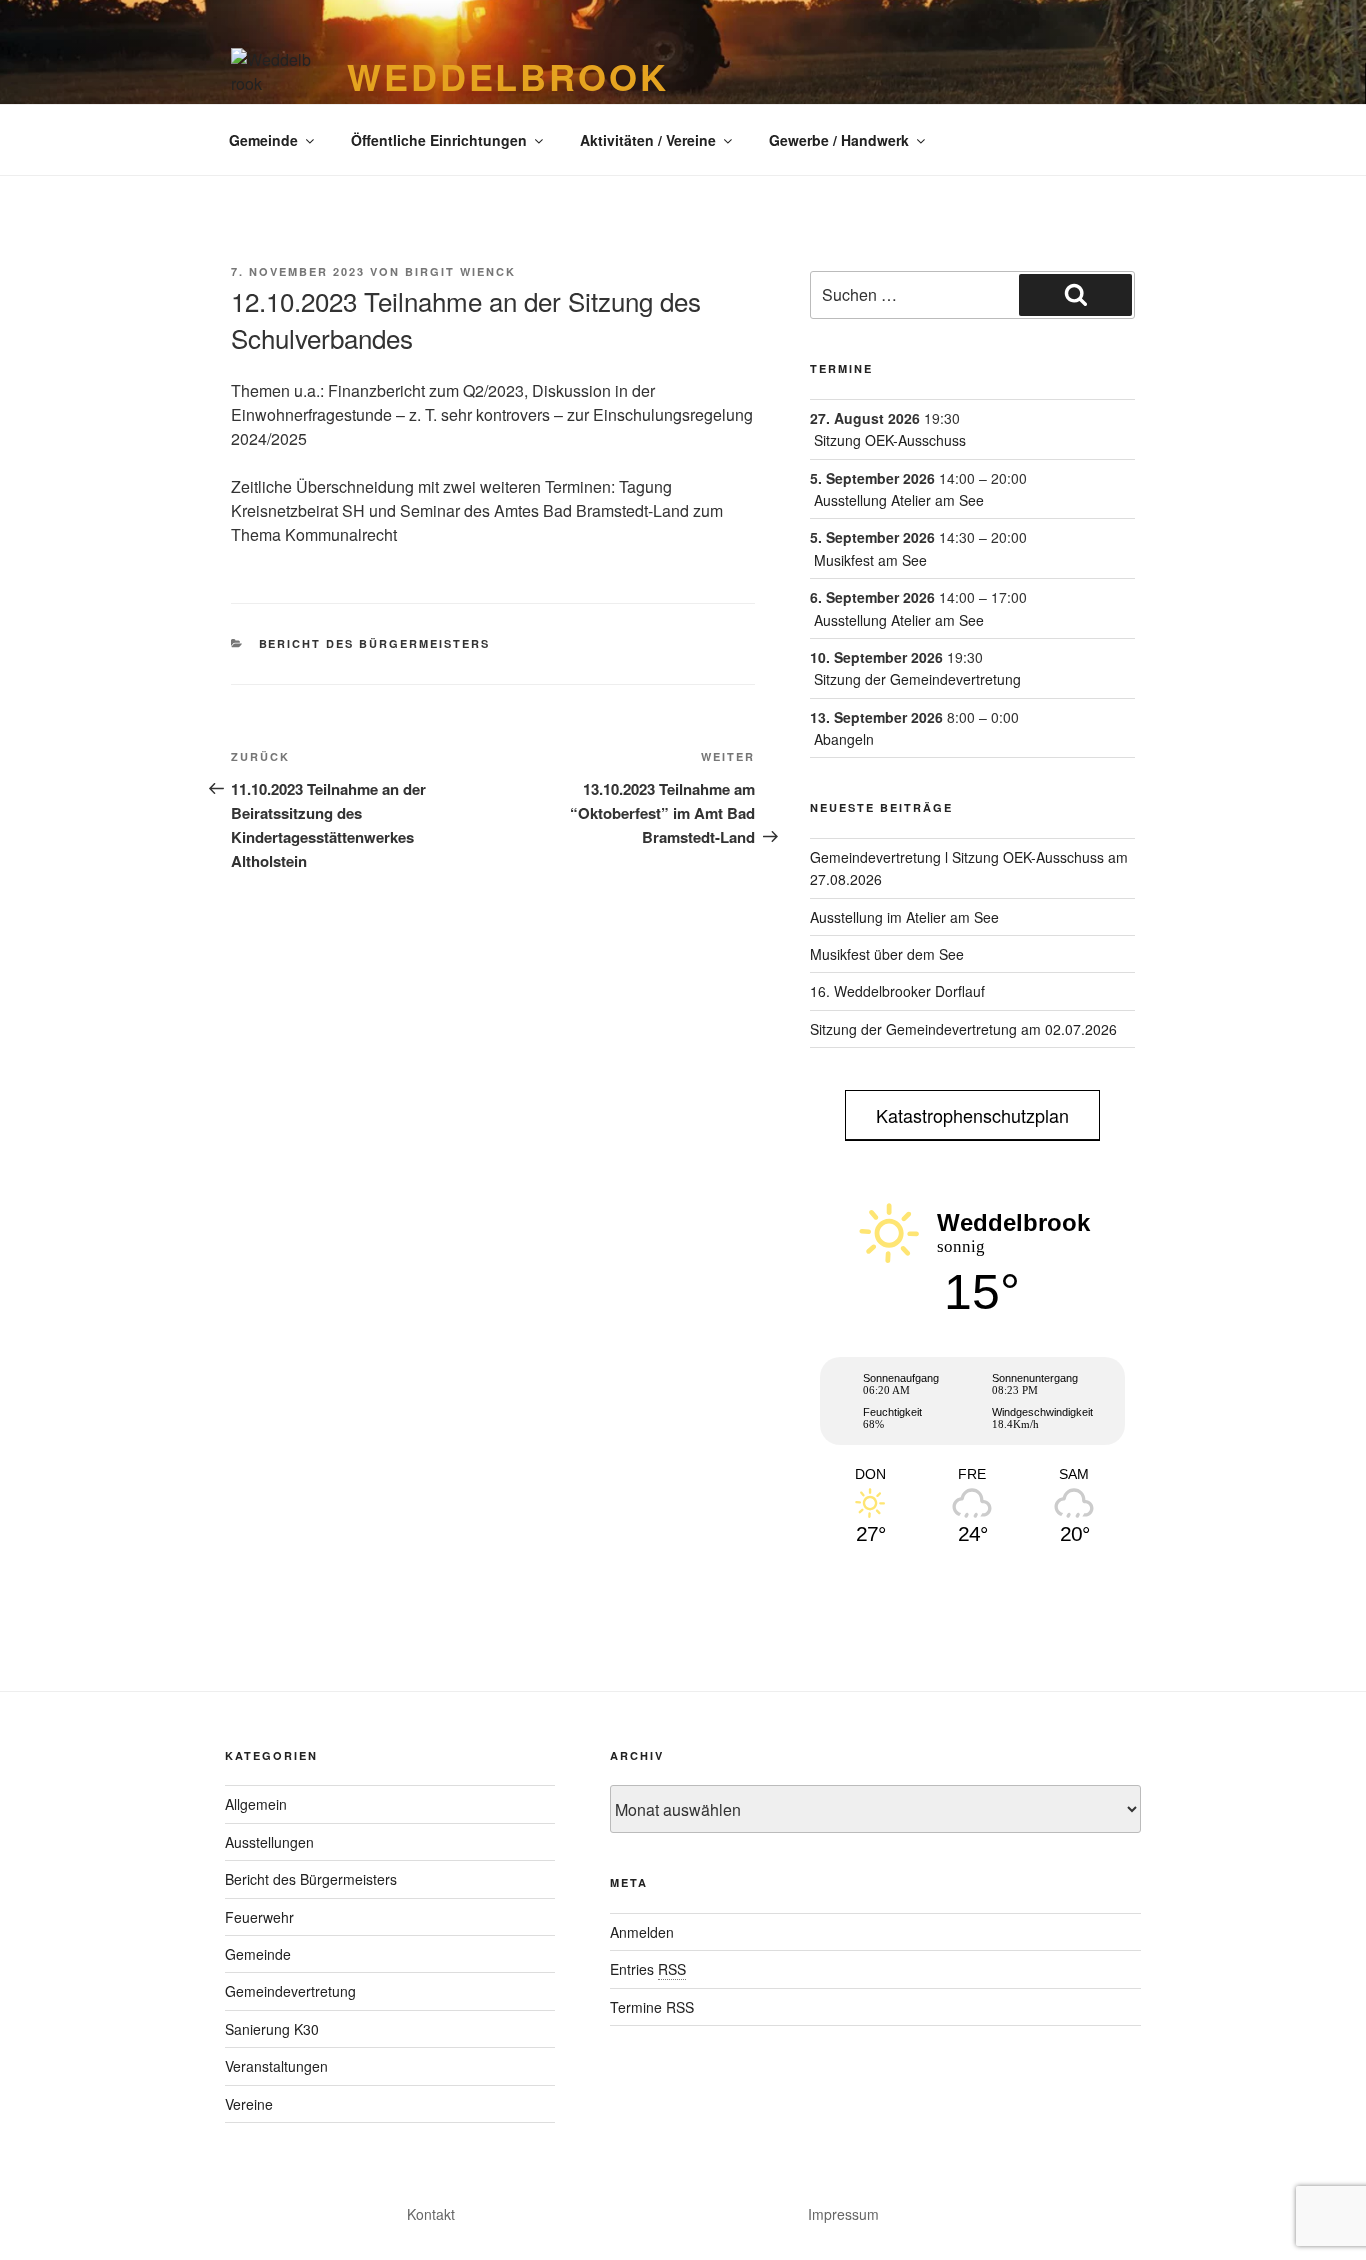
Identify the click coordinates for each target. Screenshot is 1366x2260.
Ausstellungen (269, 1842)
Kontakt (431, 2214)
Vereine (249, 2104)
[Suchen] (1075, 295)
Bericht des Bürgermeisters (375, 643)
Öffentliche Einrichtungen (439, 140)
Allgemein (256, 1804)
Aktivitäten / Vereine (648, 140)
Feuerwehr (259, 1917)
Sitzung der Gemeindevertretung (917, 679)
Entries (648, 1969)
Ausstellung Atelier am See (899, 500)
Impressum (843, 2214)
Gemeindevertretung (290, 1991)
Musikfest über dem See (887, 954)
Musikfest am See (870, 560)
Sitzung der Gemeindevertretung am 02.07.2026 (963, 1029)
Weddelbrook (508, 76)
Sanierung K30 (272, 2029)
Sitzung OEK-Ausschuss (890, 440)
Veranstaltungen (276, 2066)
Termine (841, 368)
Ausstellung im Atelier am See (904, 917)
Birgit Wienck (460, 271)
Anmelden (642, 1932)
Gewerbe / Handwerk (839, 140)
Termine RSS (652, 2007)
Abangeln (844, 739)
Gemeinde (263, 140)
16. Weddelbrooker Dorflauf (897, 991)
